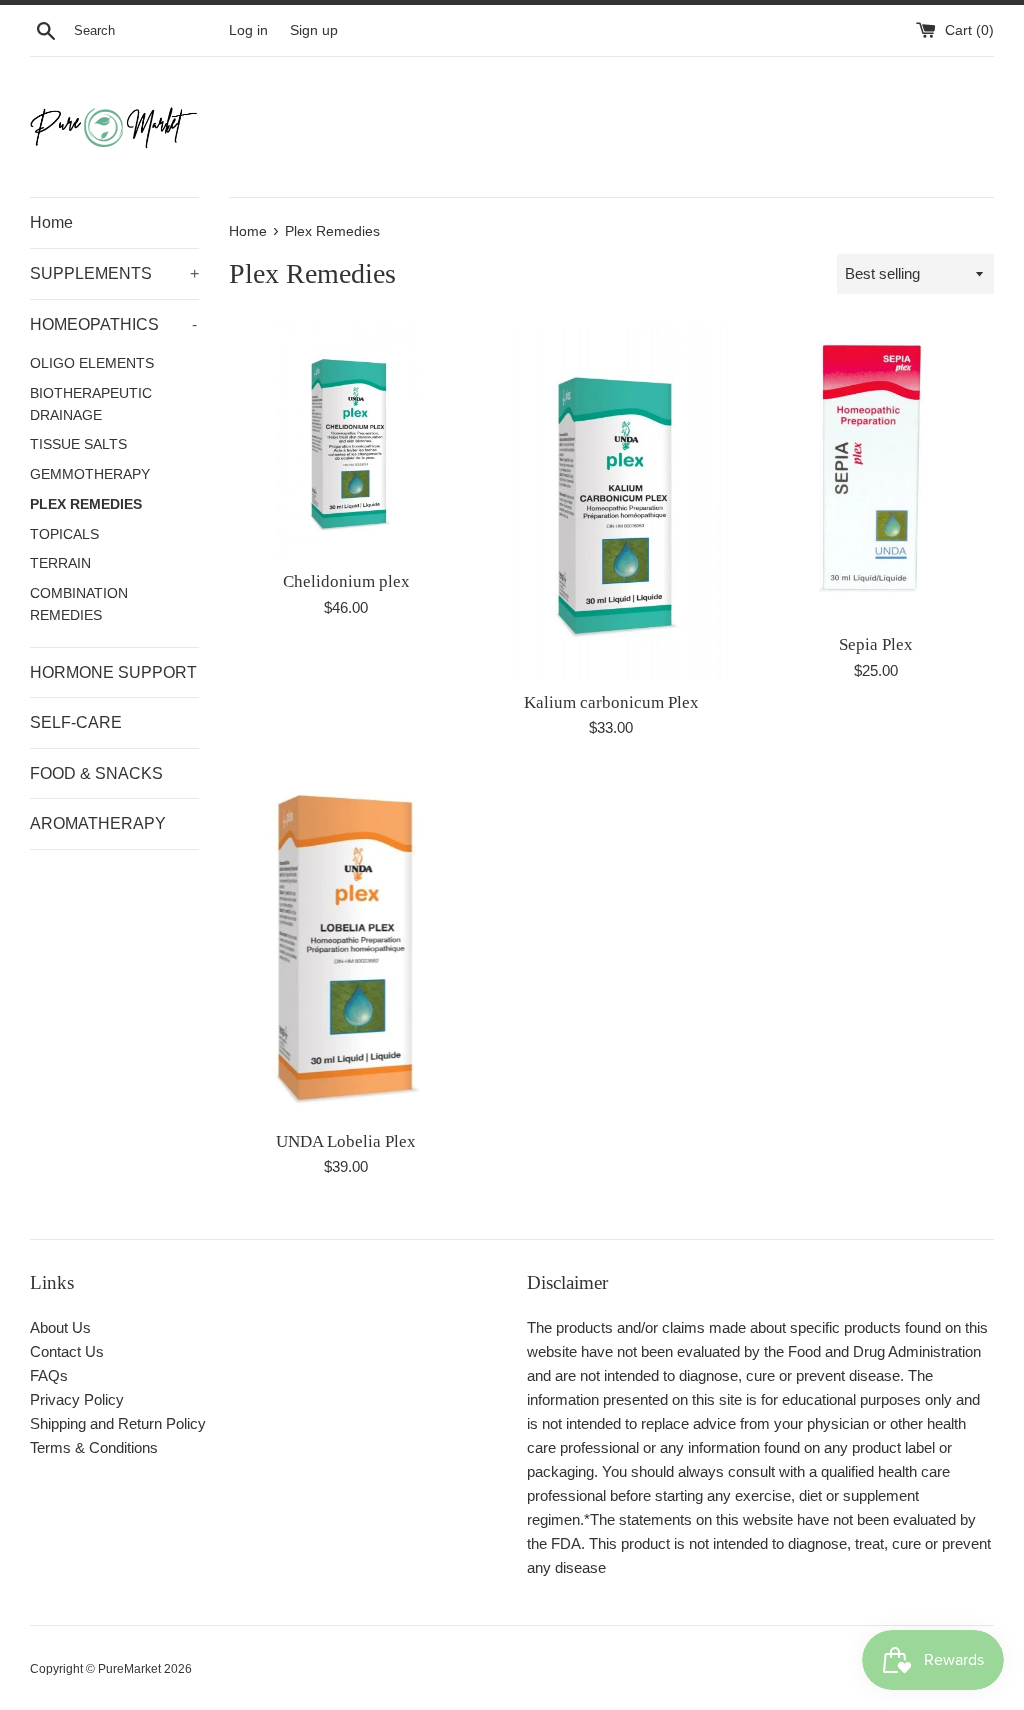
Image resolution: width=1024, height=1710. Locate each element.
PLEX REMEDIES (86, 504)
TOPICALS (64, 534)
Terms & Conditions (94, 1447)
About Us (60, 1327)
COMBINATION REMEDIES (79, 604)
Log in (248, 30)
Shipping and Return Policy (118, 1423)
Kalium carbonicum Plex (611, 702)
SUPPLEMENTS (114, 273)
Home (51, 222)
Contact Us (67, 1351)
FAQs (49, 1375)
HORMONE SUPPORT (113, 672)
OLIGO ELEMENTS (92, 363)
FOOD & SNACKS (96, 773)
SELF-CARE (76, 722)
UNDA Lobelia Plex (346, 1141)
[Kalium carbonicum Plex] (611, 501)
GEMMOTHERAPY (90, 474)
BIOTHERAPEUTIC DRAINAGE (91, 404)
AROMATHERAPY (98, 823)
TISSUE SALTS (78, 444)
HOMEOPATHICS (113, 324)
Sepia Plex (876, 644)
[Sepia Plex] (876, 473)
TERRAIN (60, 563)
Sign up (314, 30)
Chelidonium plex (346, 581)
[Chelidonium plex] (346, 441)
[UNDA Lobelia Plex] (346, 944)
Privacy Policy (77, 1399)
